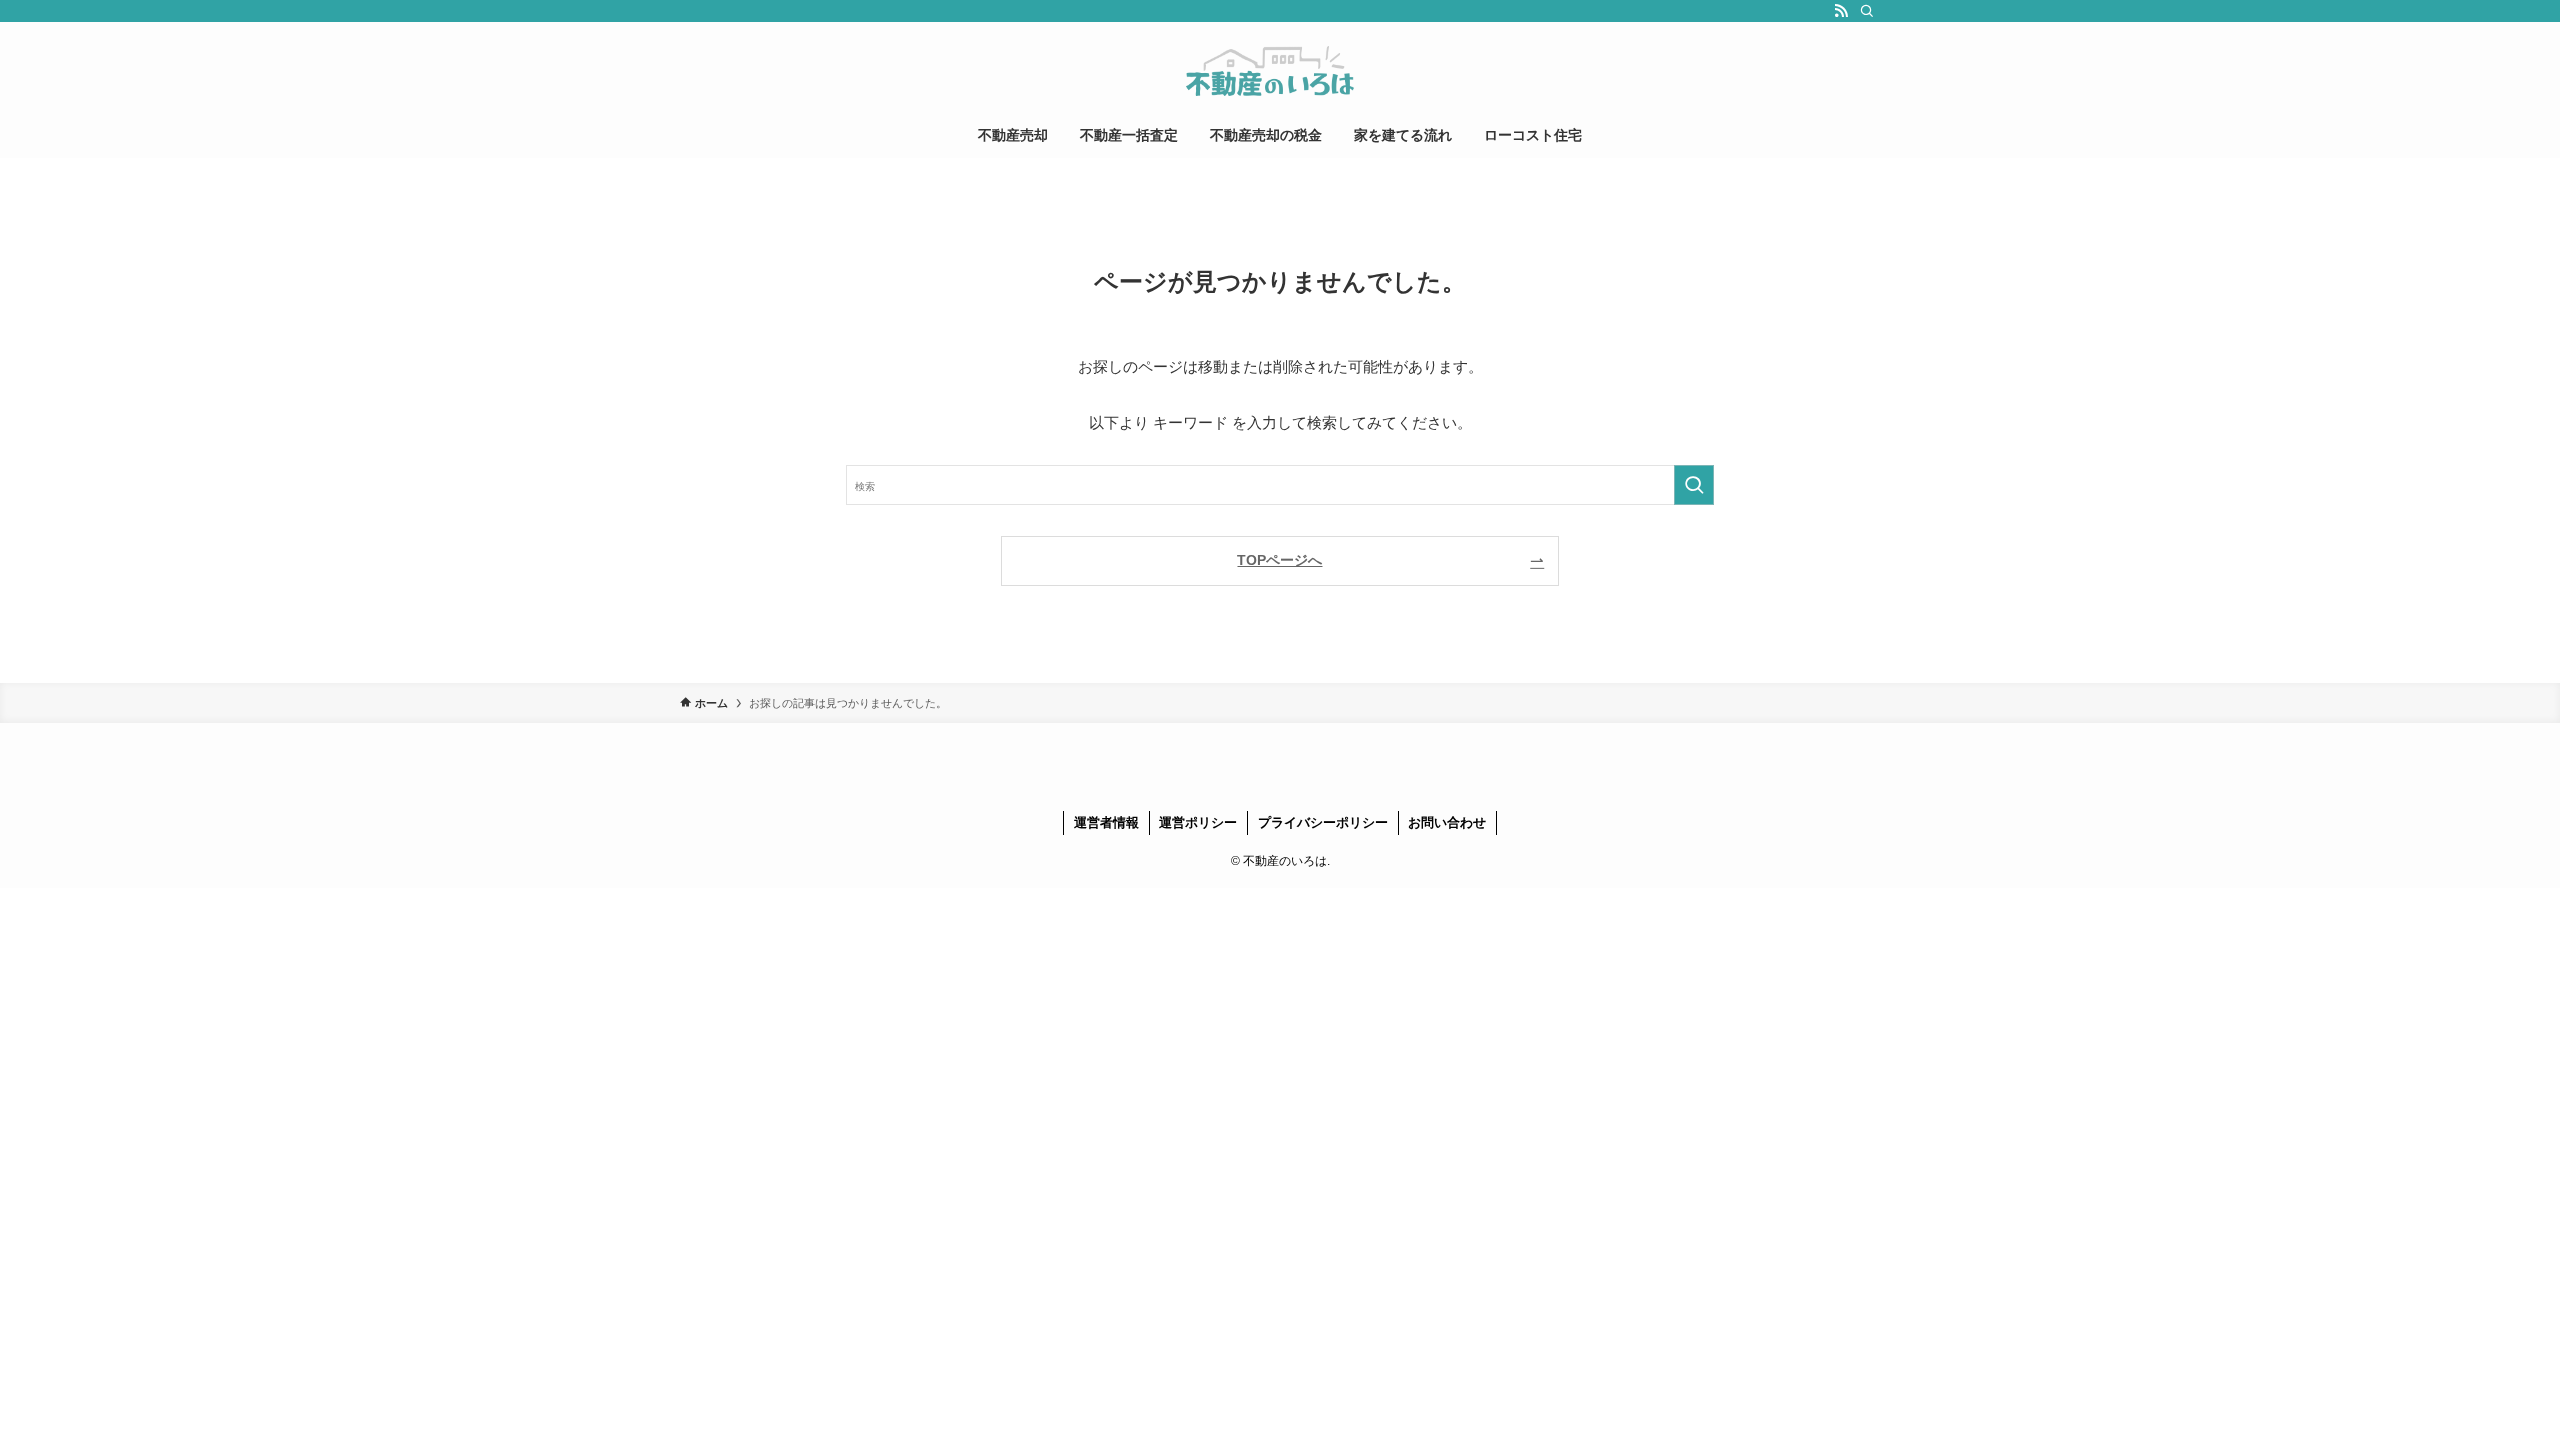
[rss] (1841, 11)
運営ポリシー (1198, 822)
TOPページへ (1279, 560)
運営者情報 (1106, 822)
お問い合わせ (1447, 822)
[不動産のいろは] (1280, 71)
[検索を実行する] (1694, 485)
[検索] (1867, 11)
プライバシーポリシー (1323, 822)
